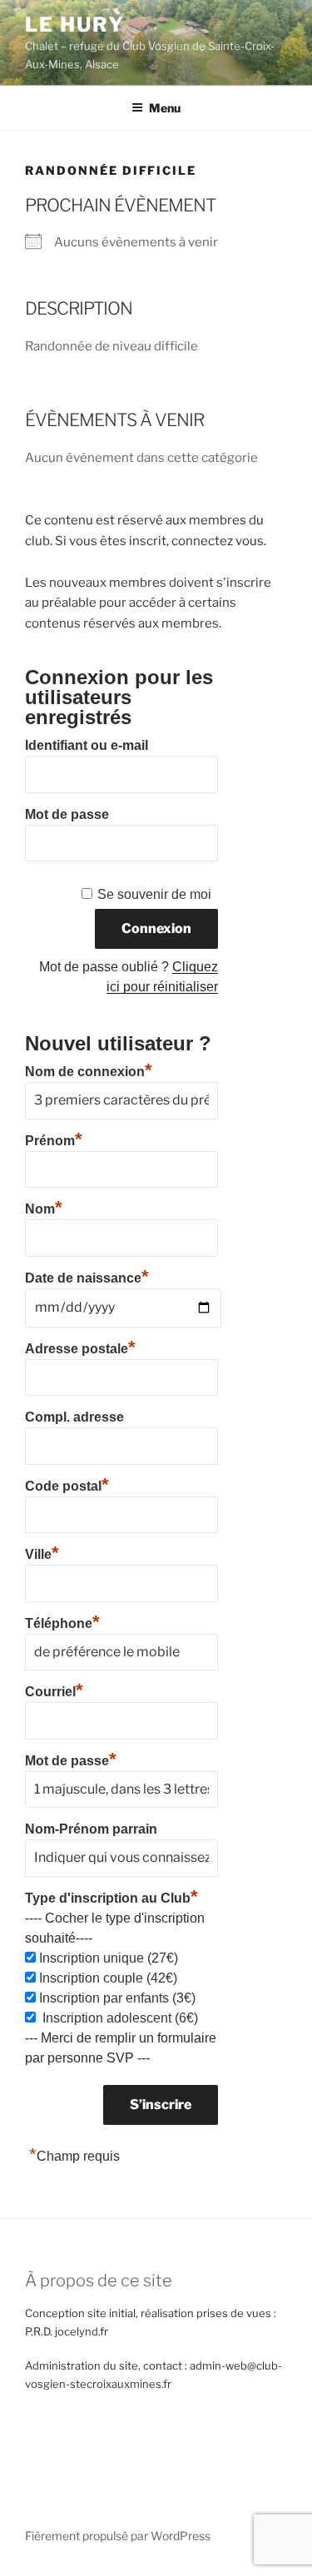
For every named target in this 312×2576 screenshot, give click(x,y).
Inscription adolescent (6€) (119, 2018)
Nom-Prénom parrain (91, 1829)
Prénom (54, 1139)
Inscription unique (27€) (109, 1958)
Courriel (54, 1690)
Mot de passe (67, 814)
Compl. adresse (74, 1417)
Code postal (67, 1484)
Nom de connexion (89, 1070)
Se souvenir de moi (154, 894)
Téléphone (62, 1621)
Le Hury (74, 25)
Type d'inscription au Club (111, 1898)
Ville (42, 1552)
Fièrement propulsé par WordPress (118, 2536)
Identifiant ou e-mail (87, 745)
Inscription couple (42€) (108, 1978)
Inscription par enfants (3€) (117, 1998)
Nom (44, 1207)
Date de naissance (87, 1278)
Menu (165, 108)
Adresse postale (80, 1347)
